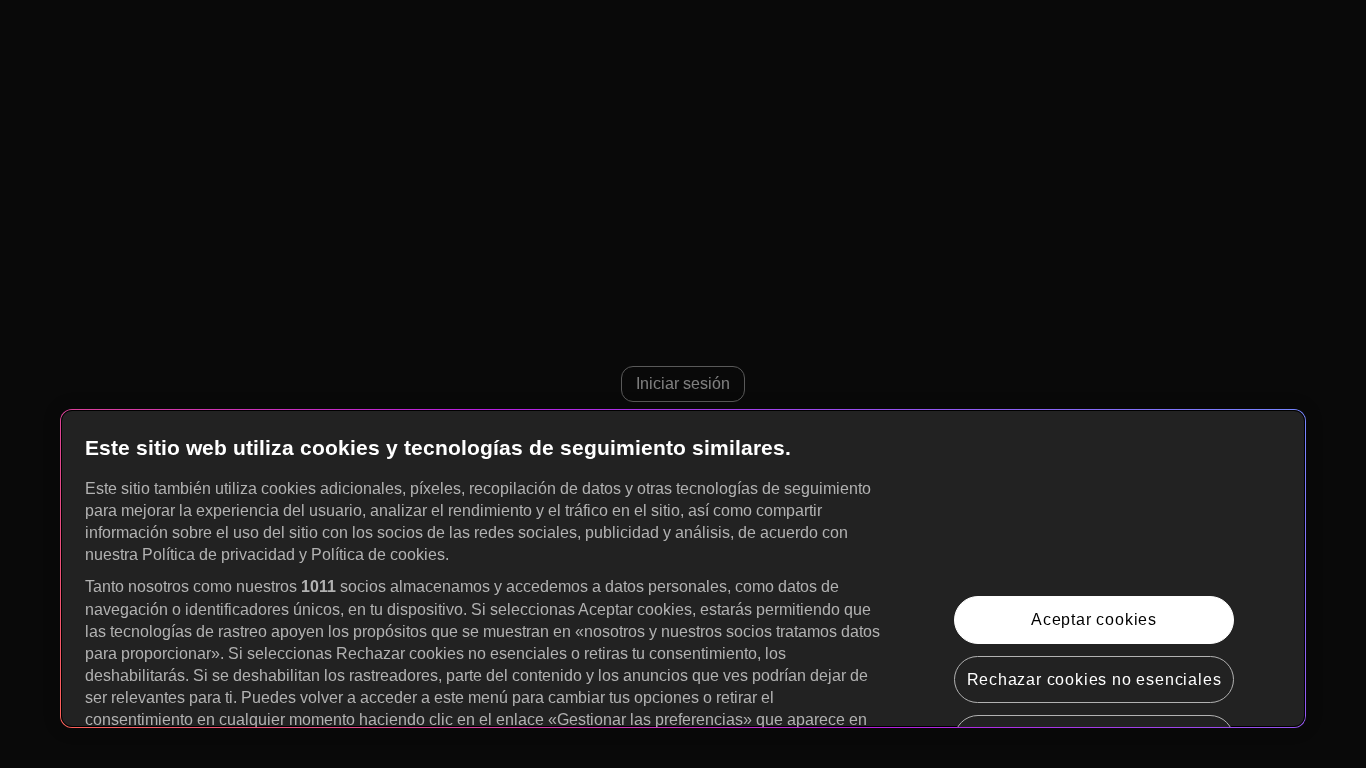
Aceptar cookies (1094, 619)
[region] (683, 568)
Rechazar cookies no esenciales (1094, 679)
